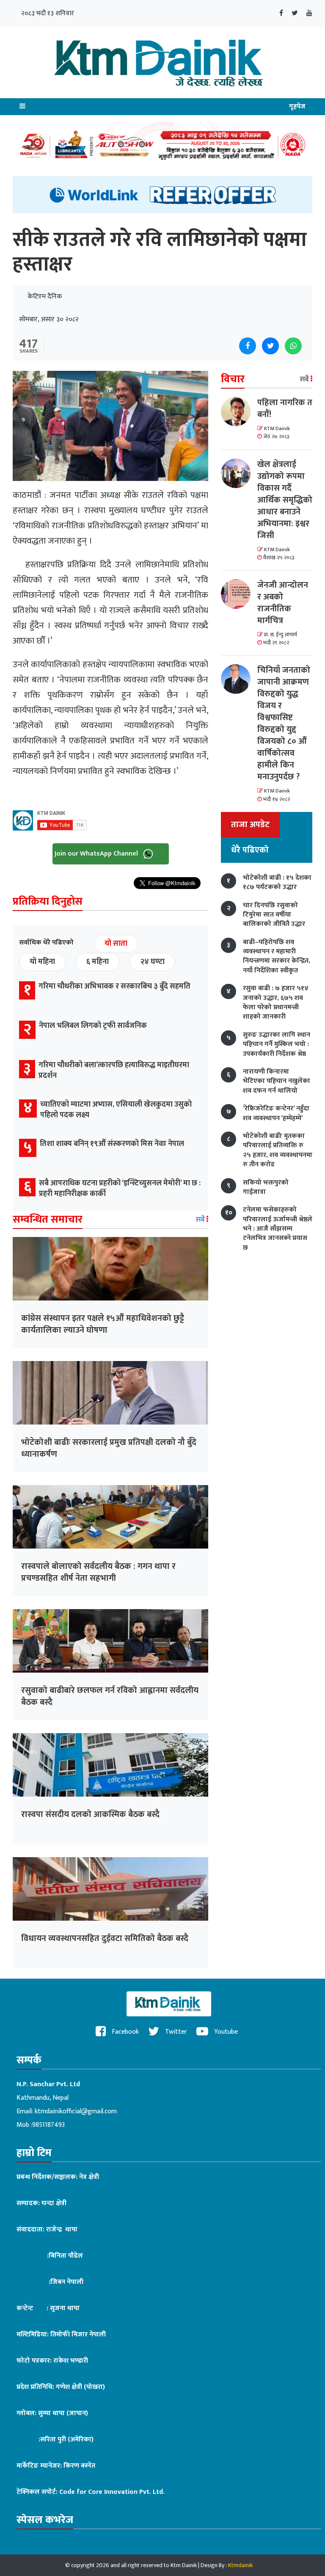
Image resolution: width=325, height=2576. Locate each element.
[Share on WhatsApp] (293, 346)
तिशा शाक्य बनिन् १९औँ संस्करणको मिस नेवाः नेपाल (112, 1144)
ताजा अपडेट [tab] (250, 825)
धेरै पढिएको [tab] (250, 850)
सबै (201, 1220)
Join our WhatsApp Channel (97, 854)
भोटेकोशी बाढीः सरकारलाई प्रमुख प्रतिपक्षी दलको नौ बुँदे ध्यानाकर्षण (109, 1448)
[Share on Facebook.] (248, 346)
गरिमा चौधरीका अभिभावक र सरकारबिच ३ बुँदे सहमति (114, 986)
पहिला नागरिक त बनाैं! (285, 409)
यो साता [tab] (116, 944)
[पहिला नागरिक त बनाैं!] (239, 411)
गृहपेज (297, 106)
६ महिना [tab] (98, 962)
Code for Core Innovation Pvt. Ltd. (112, 2492)
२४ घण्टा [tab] (152, 962)
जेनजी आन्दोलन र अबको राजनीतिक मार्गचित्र (283, 603)
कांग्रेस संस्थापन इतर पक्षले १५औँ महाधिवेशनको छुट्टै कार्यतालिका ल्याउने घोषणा (103, 1324)
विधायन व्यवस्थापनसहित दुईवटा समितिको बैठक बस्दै (105, 1938)
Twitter (175, 2032)
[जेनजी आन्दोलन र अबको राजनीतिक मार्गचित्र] (239, 594)
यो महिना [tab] (42, 962)
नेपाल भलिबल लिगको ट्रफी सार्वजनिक (93, 1026)
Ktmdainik (240, 2565)
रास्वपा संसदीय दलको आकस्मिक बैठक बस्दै (90, 1814)
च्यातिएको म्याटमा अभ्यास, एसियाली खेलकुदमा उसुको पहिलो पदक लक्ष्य (116, 1110)
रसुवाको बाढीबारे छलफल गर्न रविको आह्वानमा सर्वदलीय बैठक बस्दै (110, 1696)
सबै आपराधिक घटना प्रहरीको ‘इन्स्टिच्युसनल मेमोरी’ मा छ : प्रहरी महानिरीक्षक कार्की (120, 1189)
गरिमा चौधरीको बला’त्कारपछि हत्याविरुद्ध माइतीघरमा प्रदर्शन (114, 1070)
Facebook (124, 2032)
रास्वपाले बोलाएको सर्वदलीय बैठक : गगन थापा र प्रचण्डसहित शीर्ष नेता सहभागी (98, 1572)
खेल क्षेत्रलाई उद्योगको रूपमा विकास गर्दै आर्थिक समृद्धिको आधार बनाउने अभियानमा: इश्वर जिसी (285, 500)
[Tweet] (270, 346)
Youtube (225, 2032)
